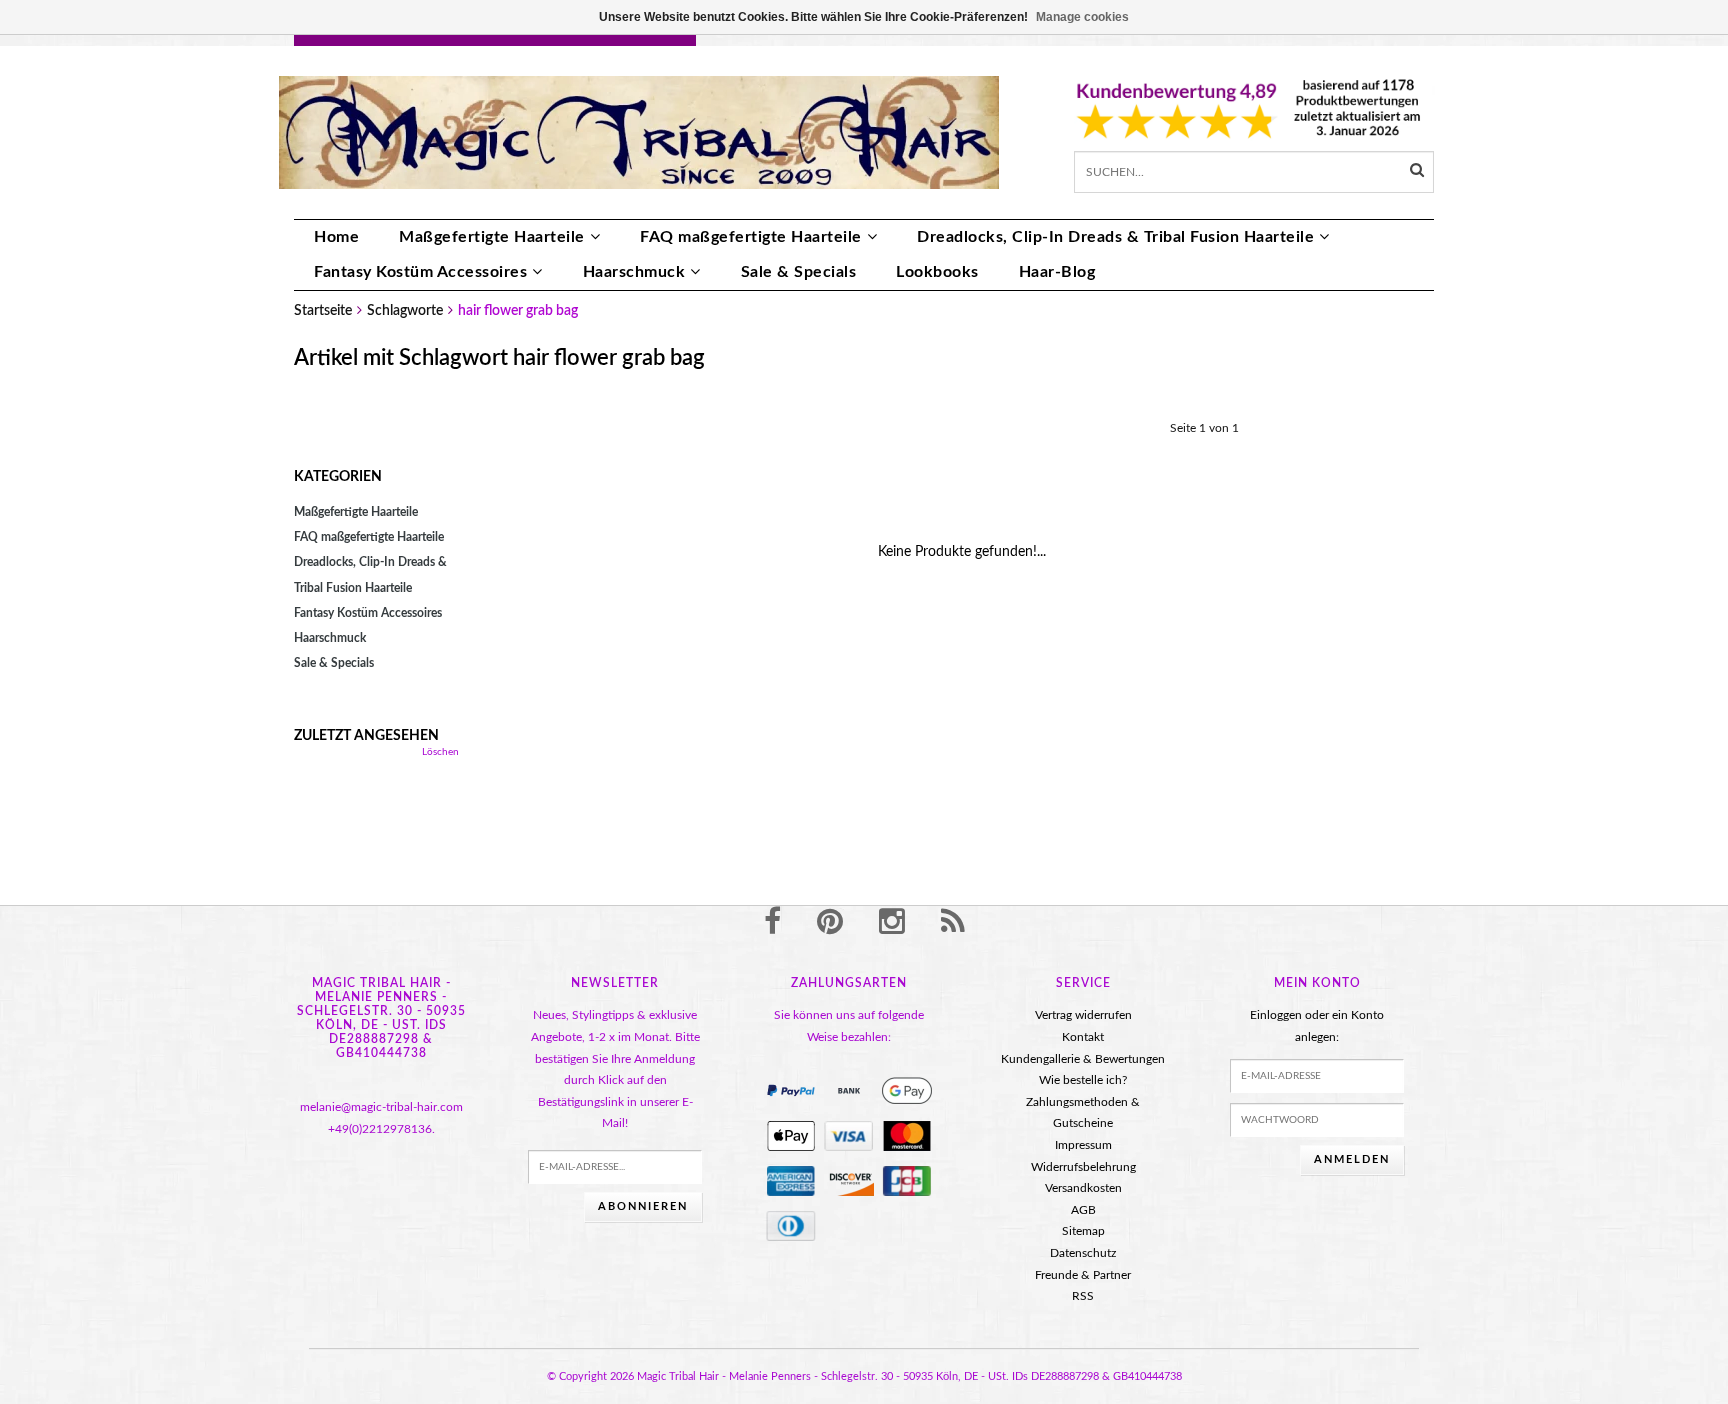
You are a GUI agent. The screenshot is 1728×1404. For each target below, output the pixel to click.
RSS (1083, 1296)
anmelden (1352, 1159)
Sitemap (1083, 1231)
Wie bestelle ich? (1083, 1080)
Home (336, 237)
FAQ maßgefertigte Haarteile (751, 237)
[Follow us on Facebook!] (772, 923)
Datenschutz (1083, 1253)
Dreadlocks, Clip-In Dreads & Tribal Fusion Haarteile (1115, 237)
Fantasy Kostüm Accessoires (420, 272)
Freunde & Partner (1083, 1275)
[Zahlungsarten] (791, 1091)
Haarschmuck (634, 272)
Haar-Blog (1057, 272)
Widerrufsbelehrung (1083, 1167)
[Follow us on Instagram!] (892, 923)
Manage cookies (1082, 17)
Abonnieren (643, 1206)
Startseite (323, 311)
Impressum (1083, 1145)
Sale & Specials (799, 272)
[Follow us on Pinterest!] (830, 923)
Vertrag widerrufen (1083, 1015)
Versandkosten (1083, 1188)
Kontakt (1083, 1037)
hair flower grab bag (518, 311)
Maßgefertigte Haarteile (492, 237)
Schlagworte (405, 311)
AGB (1083, 1210)
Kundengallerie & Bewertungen (1083, 1059)
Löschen (440, 752)
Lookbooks (937, 272)
